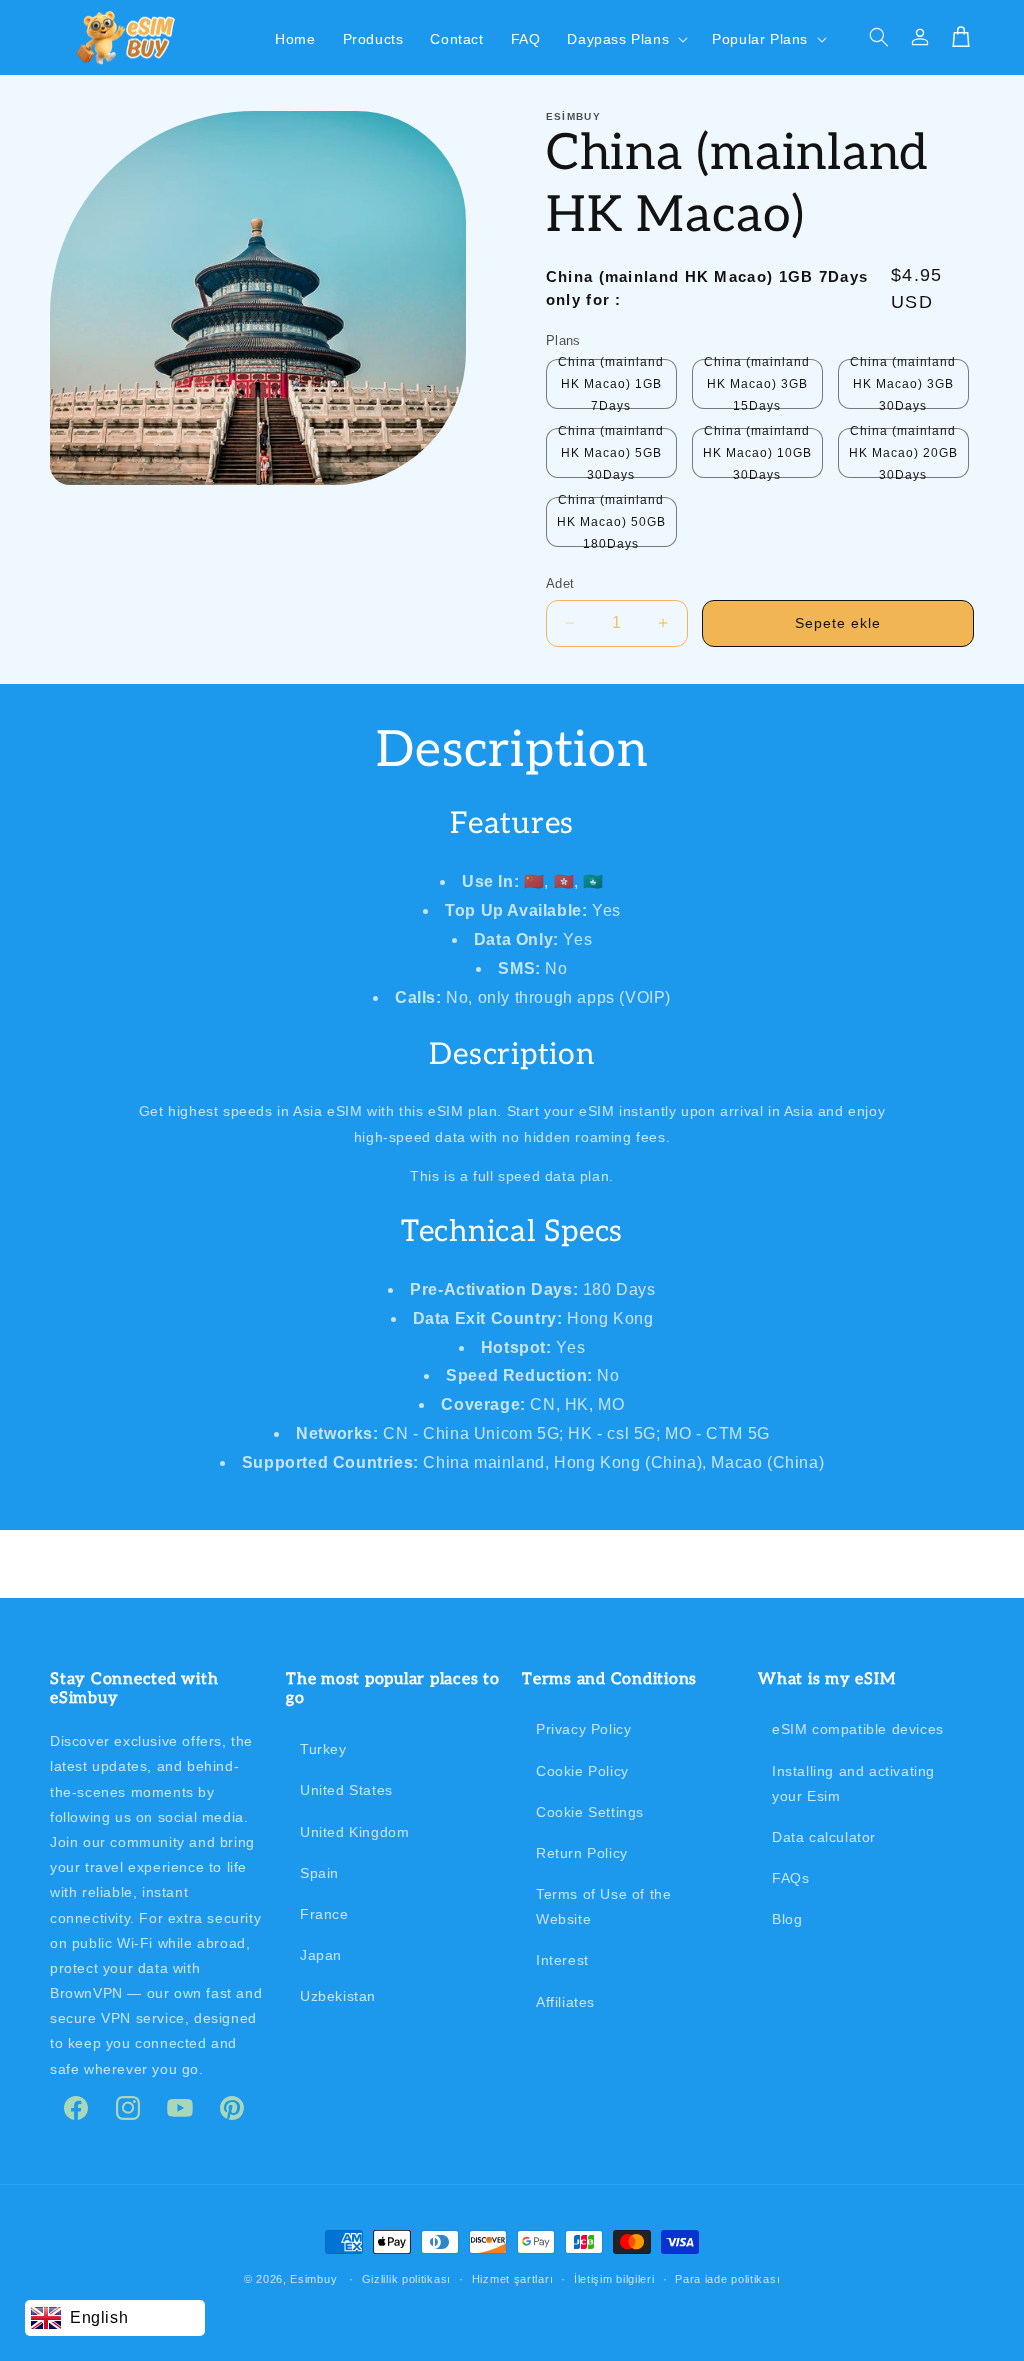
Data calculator (824, 1837)
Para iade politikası (727, 2279)
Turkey (323, 1749)
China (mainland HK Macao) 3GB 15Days (757, 384)
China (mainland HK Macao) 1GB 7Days (611, 384)
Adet (560, 583)
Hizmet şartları (513, 2279)
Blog (787, 1919)
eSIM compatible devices (858, 1729)
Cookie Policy (582, 1771)
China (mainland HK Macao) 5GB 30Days (611, 453)
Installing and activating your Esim (853, 1783)
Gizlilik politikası (406, 2279)
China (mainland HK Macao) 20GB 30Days (903, 453)
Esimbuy (313, 2279)
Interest (562, 1960)
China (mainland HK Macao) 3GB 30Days (903, 384)
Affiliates (565, 2002)
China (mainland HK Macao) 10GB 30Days (757, 453)
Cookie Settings (590, 1812)
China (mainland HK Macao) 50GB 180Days (611, 522)
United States (346, 1790)
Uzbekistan (338, 1996)
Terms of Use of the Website (603, 1906)
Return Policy (582, 1853)
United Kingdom (354, 1832)
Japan (321, 1955)
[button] (625, 37)
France (324, 1914)
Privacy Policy (583, 1729)
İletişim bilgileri (614, 2279)
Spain (319, 1873)
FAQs (790, 1878)
